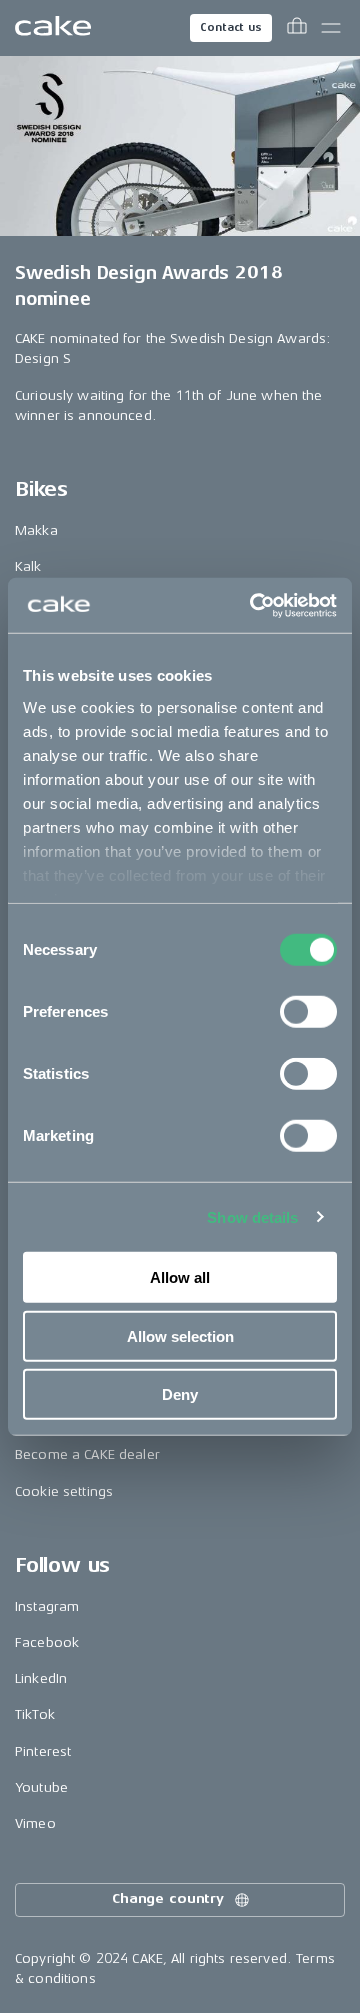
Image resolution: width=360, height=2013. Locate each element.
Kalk (28, 566)
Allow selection (180, 1335)
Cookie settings (64, 1491)
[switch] (308, 1012)
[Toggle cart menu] (297, 28)
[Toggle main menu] (331, 28)
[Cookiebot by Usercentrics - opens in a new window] (254, 605)
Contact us (231, 27)
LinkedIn (41, 1678)
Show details (252, 1216)
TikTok (35, 1714)
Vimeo (35, 1823)
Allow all (180, 1277)
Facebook (47, 1642)
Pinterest (43, 1751)
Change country (168, 1898)
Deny (180, 1394)
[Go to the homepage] (53, 28)
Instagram (47, 1606)
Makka (36, 530)
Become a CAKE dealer (87, 1454)
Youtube (41, 1787)
